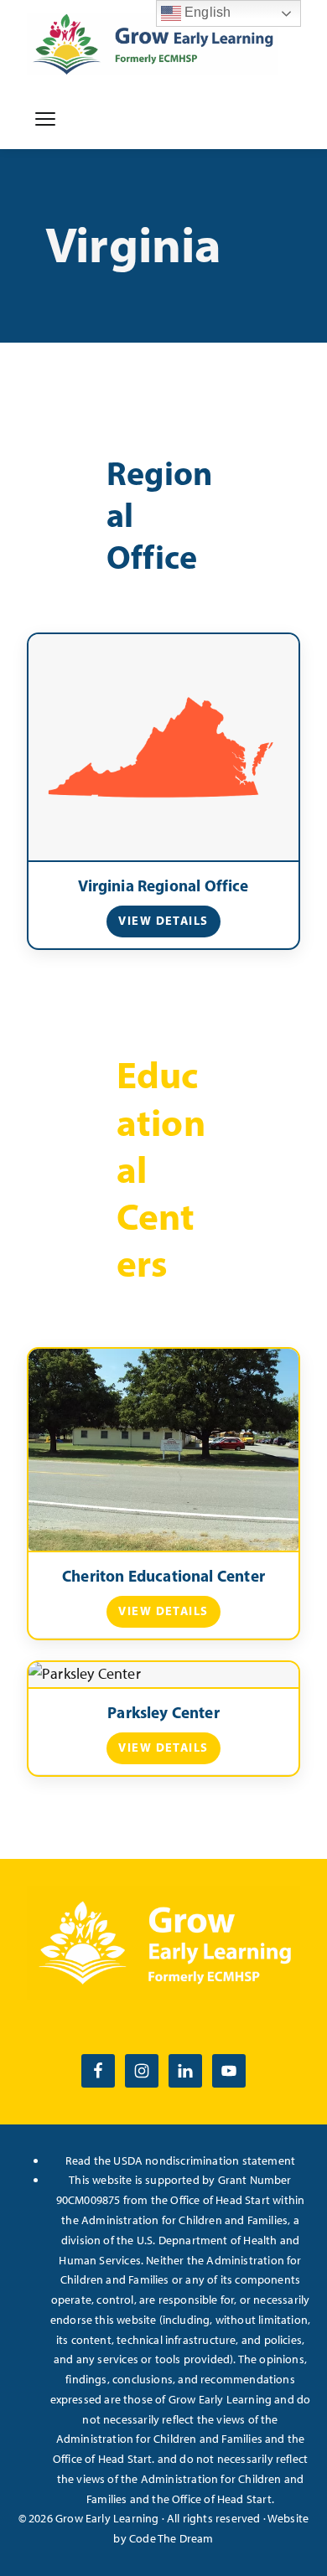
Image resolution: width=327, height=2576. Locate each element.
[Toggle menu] (45, 119)
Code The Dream (171, 2538)
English (206, 12)
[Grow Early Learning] (153, 44)
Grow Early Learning (107, 2518)
